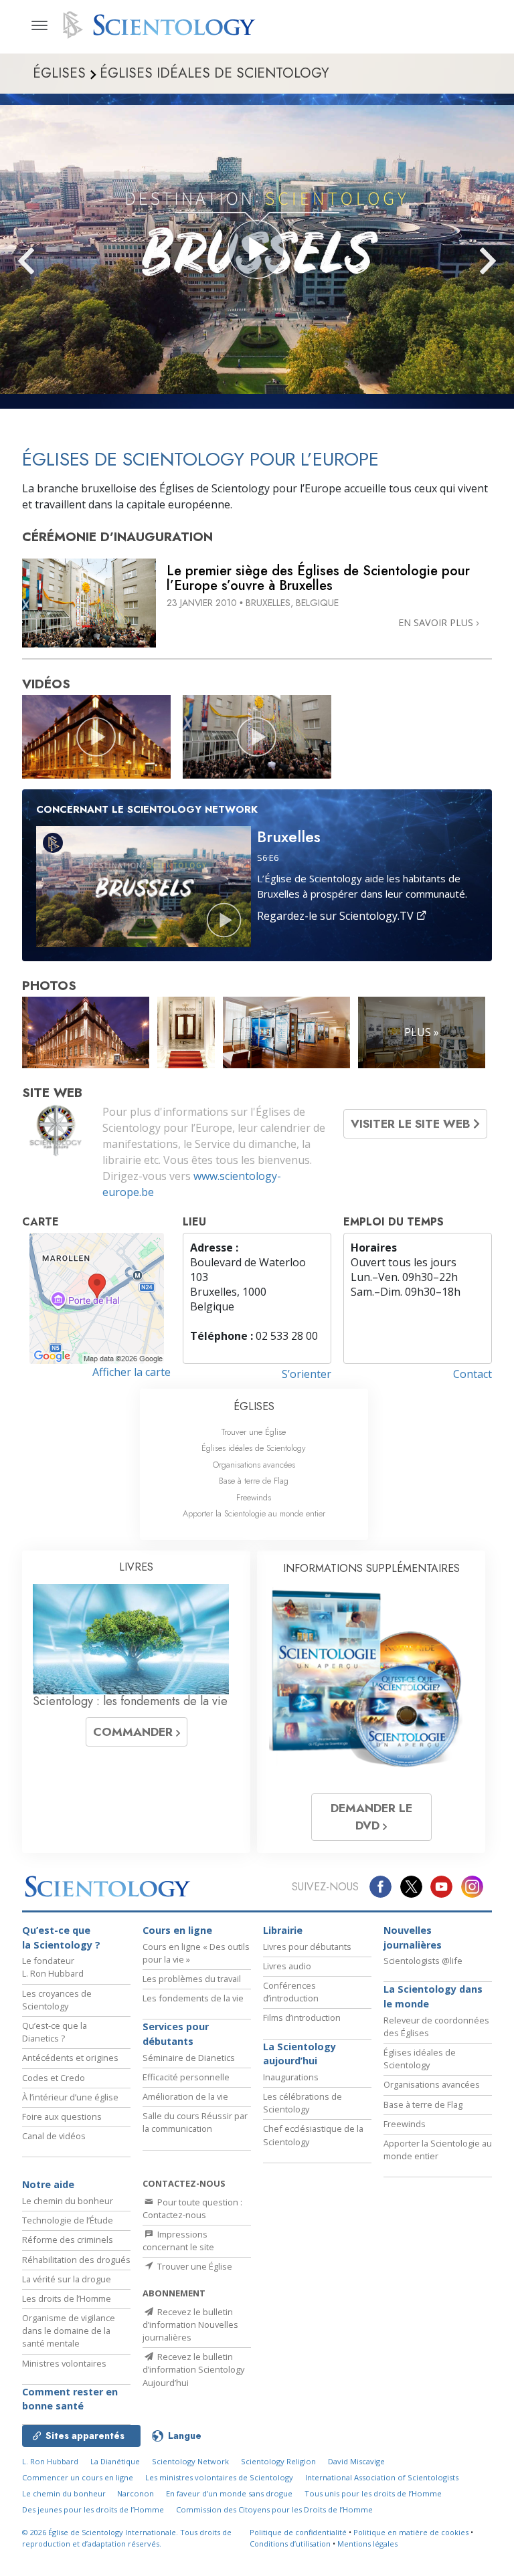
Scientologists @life (423, 1961)
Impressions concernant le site (178, 2241)
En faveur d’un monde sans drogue (229, 2493)
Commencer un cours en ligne (78, 2477)
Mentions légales (367, 2544)
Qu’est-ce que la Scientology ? (61, 1938)
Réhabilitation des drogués (76, 2260)
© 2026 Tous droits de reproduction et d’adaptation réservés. (127, 2538)
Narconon (136, 2493)
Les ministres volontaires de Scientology (219, 2477)
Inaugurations (291, 2077)
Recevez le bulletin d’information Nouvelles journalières (190, 2324)
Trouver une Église (254, 1432)
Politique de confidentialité (298, 2532)
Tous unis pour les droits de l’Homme (373, 2493)
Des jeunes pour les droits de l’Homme (93, 2509)
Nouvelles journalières (413, 1938)
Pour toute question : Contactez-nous (192, 2208)
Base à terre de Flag (254, 1481)
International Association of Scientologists (382, 2477)
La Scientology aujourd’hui (299, 2054)
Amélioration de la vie (185, 2096)
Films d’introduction (302, 2017)
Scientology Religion (278, 2461)
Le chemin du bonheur (68, 2201)
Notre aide (48, 2184)
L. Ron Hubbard (50, 2461)
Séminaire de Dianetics (189, 2058)
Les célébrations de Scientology (303, 2103)
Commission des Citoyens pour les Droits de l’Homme (274, 2509)
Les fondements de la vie (193, 1998)
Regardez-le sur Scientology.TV (337, 916)
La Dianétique (115, 2461)
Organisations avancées (254, 1465)
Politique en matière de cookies (411, 2532)
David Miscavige (356, 2461)
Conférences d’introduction (291, 1992)
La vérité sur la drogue (67, 2279)
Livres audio (287, 1966)
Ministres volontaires (64, 2363)
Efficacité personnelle (186, 2077)
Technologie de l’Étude (68, 2220)
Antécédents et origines (70, 2058)
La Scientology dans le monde (433, 1996)
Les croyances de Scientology (57, 2000)
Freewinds (254, 1497)
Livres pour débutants (307, 1947)
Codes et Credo (54, 2078)
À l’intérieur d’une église (70, 2097)
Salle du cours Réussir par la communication (195, 2122)
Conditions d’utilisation (290, 2544)
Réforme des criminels (68, 2240)
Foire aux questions (62, 2116)
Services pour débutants (176, 2034)
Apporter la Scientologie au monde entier (254, 1513)
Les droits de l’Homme (67, 2298)
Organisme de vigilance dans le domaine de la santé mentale (69, 2331)
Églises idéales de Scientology (254, 1448)
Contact (473, 1374)
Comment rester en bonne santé (70, 2399)
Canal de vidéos (54, 2136)
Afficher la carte (132, 1372)
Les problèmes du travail (192, 1979)
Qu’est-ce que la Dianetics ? (55, 2032)
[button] (50, 261)
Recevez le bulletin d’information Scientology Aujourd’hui (193, 2369)
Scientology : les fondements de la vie (130, 1701)
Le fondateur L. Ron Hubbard (53, 1967)
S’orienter (307, 1374)
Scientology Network (190, 2461)
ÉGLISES (254, 1406)
